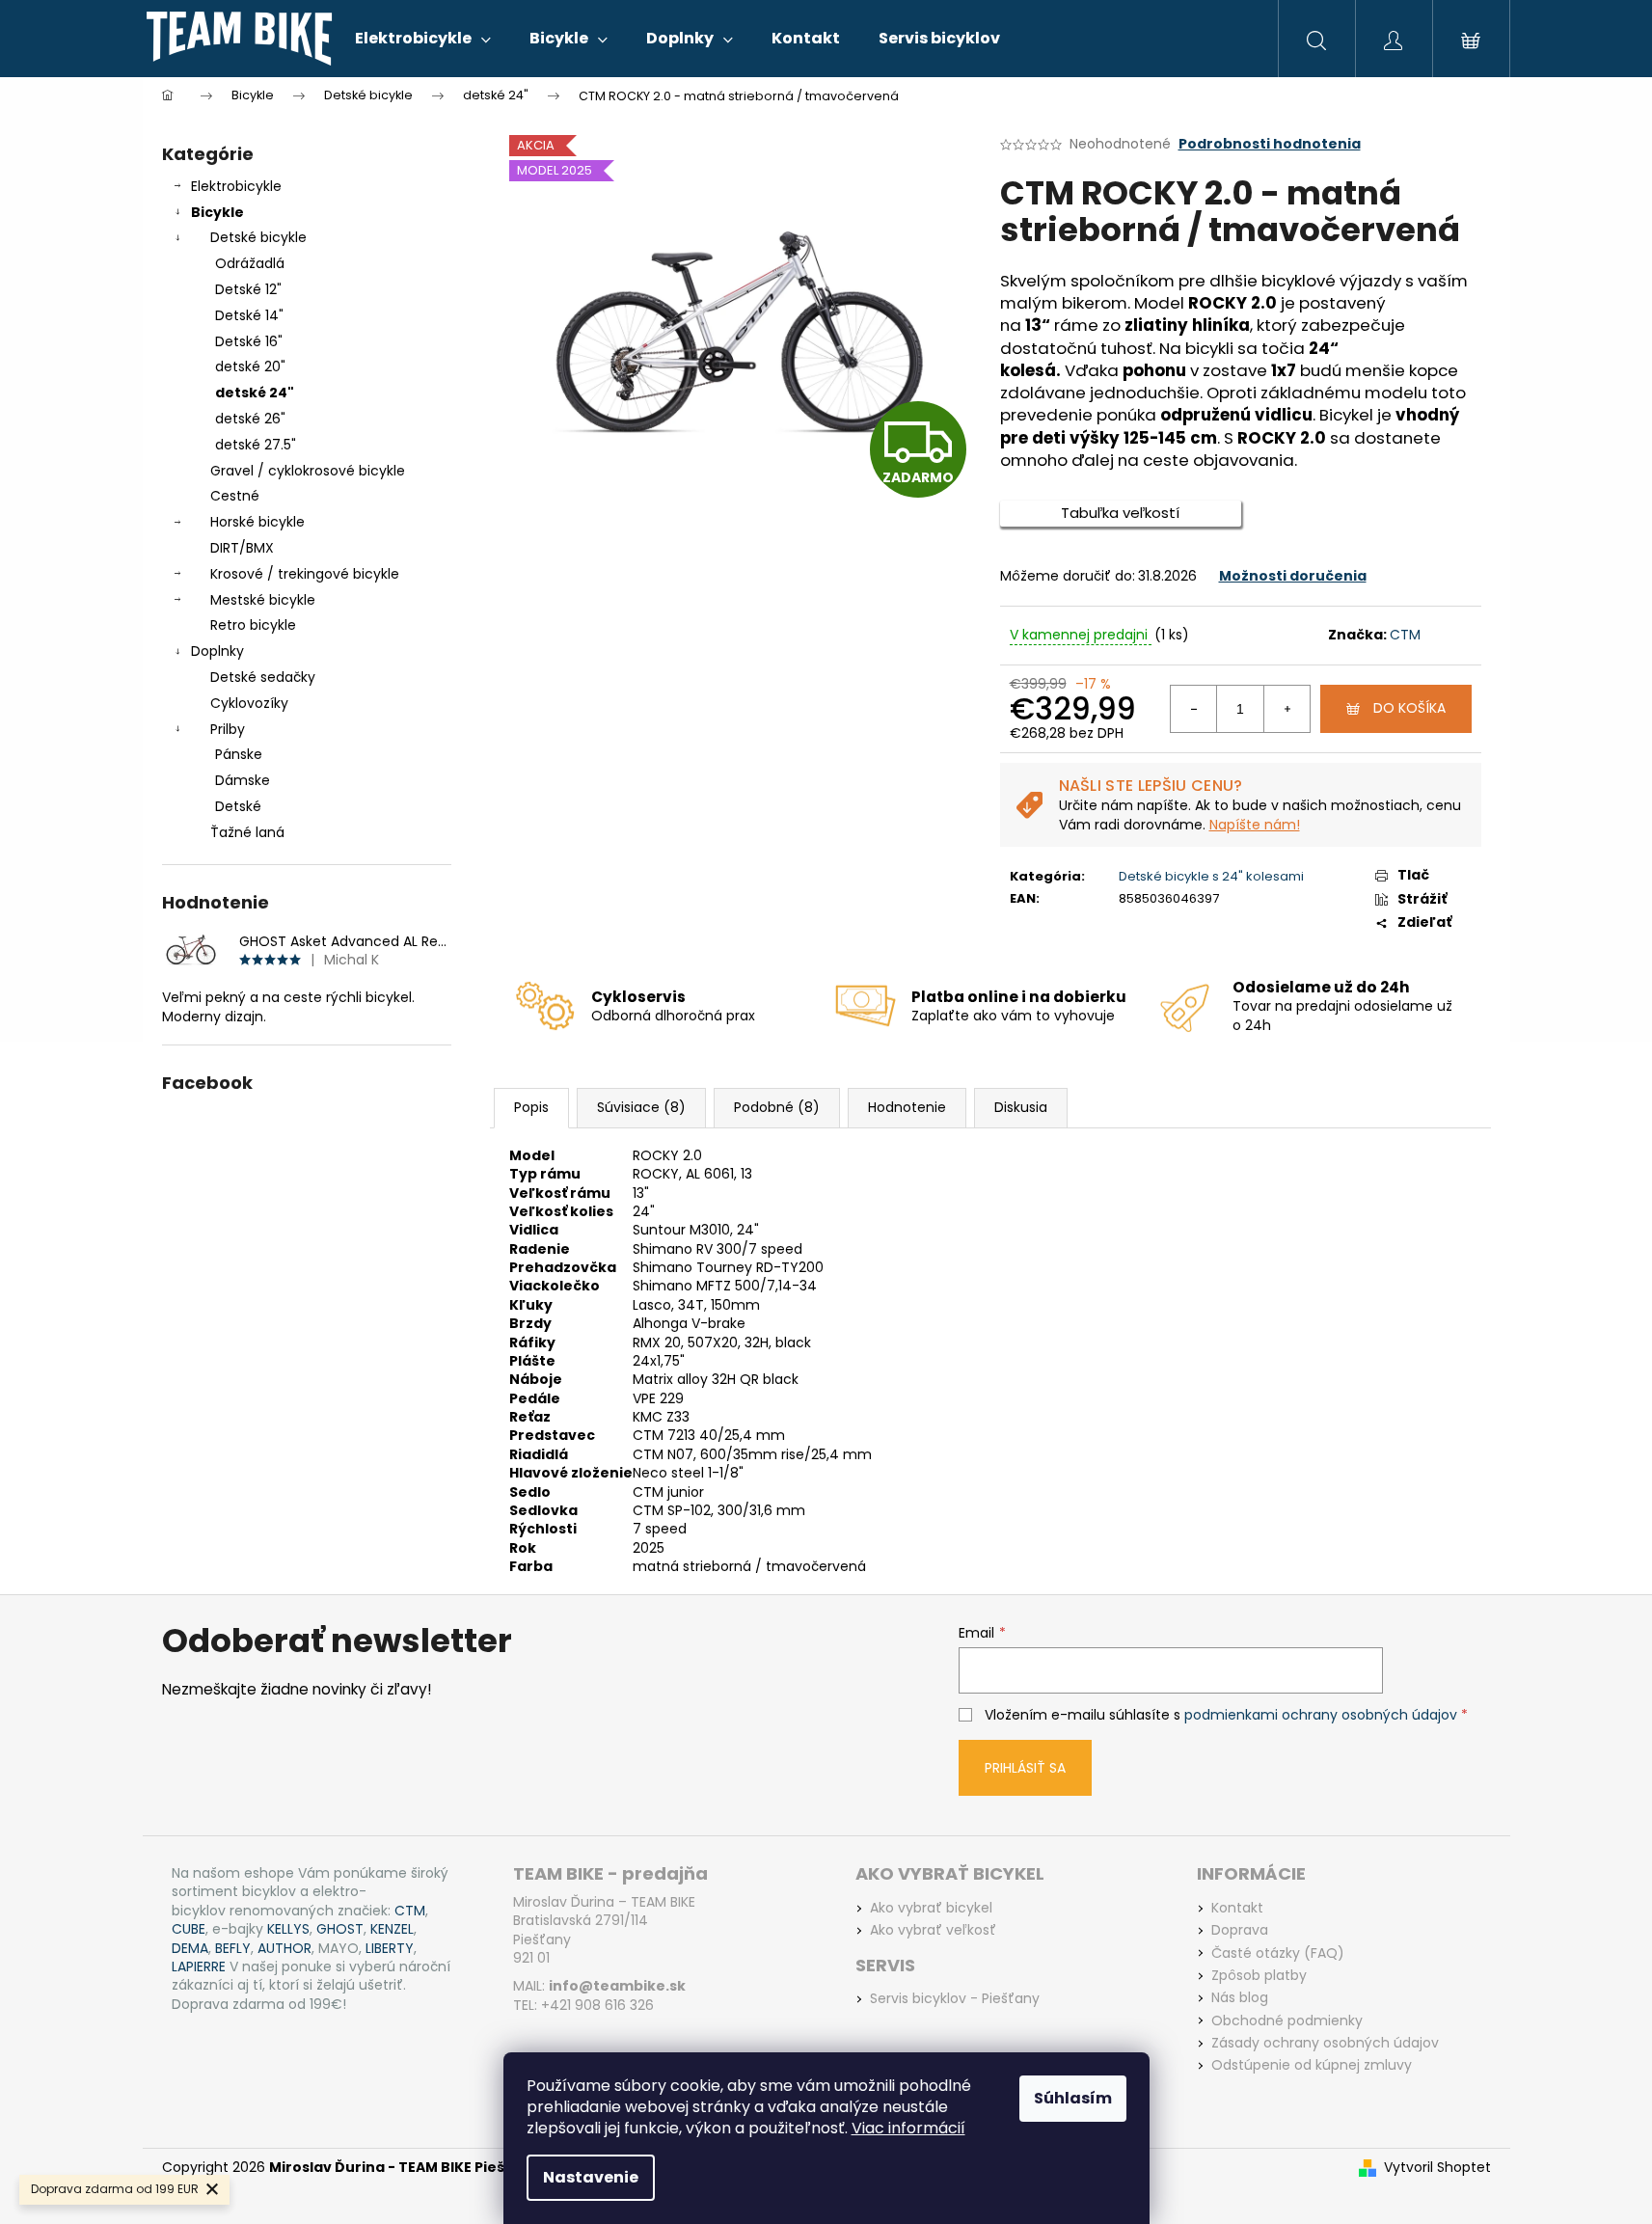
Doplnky (217, 651)
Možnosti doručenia (1293, 576)
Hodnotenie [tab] (907, 1107)
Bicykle (217, 212)
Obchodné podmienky (1287, 2021)
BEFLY (233, 1949)
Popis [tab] (531, 1107)
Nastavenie (591, 2177)
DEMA (190, 1949)
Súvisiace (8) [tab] (641, 1107)
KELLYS (288, 1929)
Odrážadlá (250, 263)
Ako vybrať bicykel (931, 1908)
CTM (1405, 635)
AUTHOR (284, 1949)
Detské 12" (248, 289)
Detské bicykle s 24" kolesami (1211, 876)
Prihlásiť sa (1025, 1768)
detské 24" (255, 393)
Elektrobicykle (236, 186)
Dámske (243, 780)
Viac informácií (908, 2128)
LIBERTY (390, 1949)
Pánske (239, 754)
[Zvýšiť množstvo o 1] (1286, 709)
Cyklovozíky (249, 703)
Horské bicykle (257, 522)
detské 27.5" (256, 445)
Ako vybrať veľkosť (933, 1930)
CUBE (189, 1929)
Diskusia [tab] (1021, 1107)
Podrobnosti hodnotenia (1270, 144)
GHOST (340, 1929)
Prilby (228, 729)
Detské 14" (249, 315)
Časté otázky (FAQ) (1278, 1953)
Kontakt (1237, 1908)
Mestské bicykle (263, 600)
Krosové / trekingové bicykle (305, 574)
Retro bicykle (253, 625)
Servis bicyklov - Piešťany (955, 1999)
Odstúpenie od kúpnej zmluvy (1312, 2065)
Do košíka (1409, 708)
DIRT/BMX (242, 548)
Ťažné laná (247, 832)
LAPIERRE (199, 1967)
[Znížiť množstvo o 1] (1194, 709)
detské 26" (250, 419)
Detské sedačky (263, 677)
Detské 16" (249, 341)
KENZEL (392, 1929)
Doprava (1240, 1930)
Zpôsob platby (1259, 1976)
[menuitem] (423, 39)
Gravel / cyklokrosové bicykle (308, 471)
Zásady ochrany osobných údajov (1325, 2043)
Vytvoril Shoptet (1437, 2168)
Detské (238, 806)
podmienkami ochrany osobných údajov (1321, 1715)
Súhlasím (1073, 2098)
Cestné (235, 496)
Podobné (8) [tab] (777, 1107)
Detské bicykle (258, 237)
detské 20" (250, 366)
